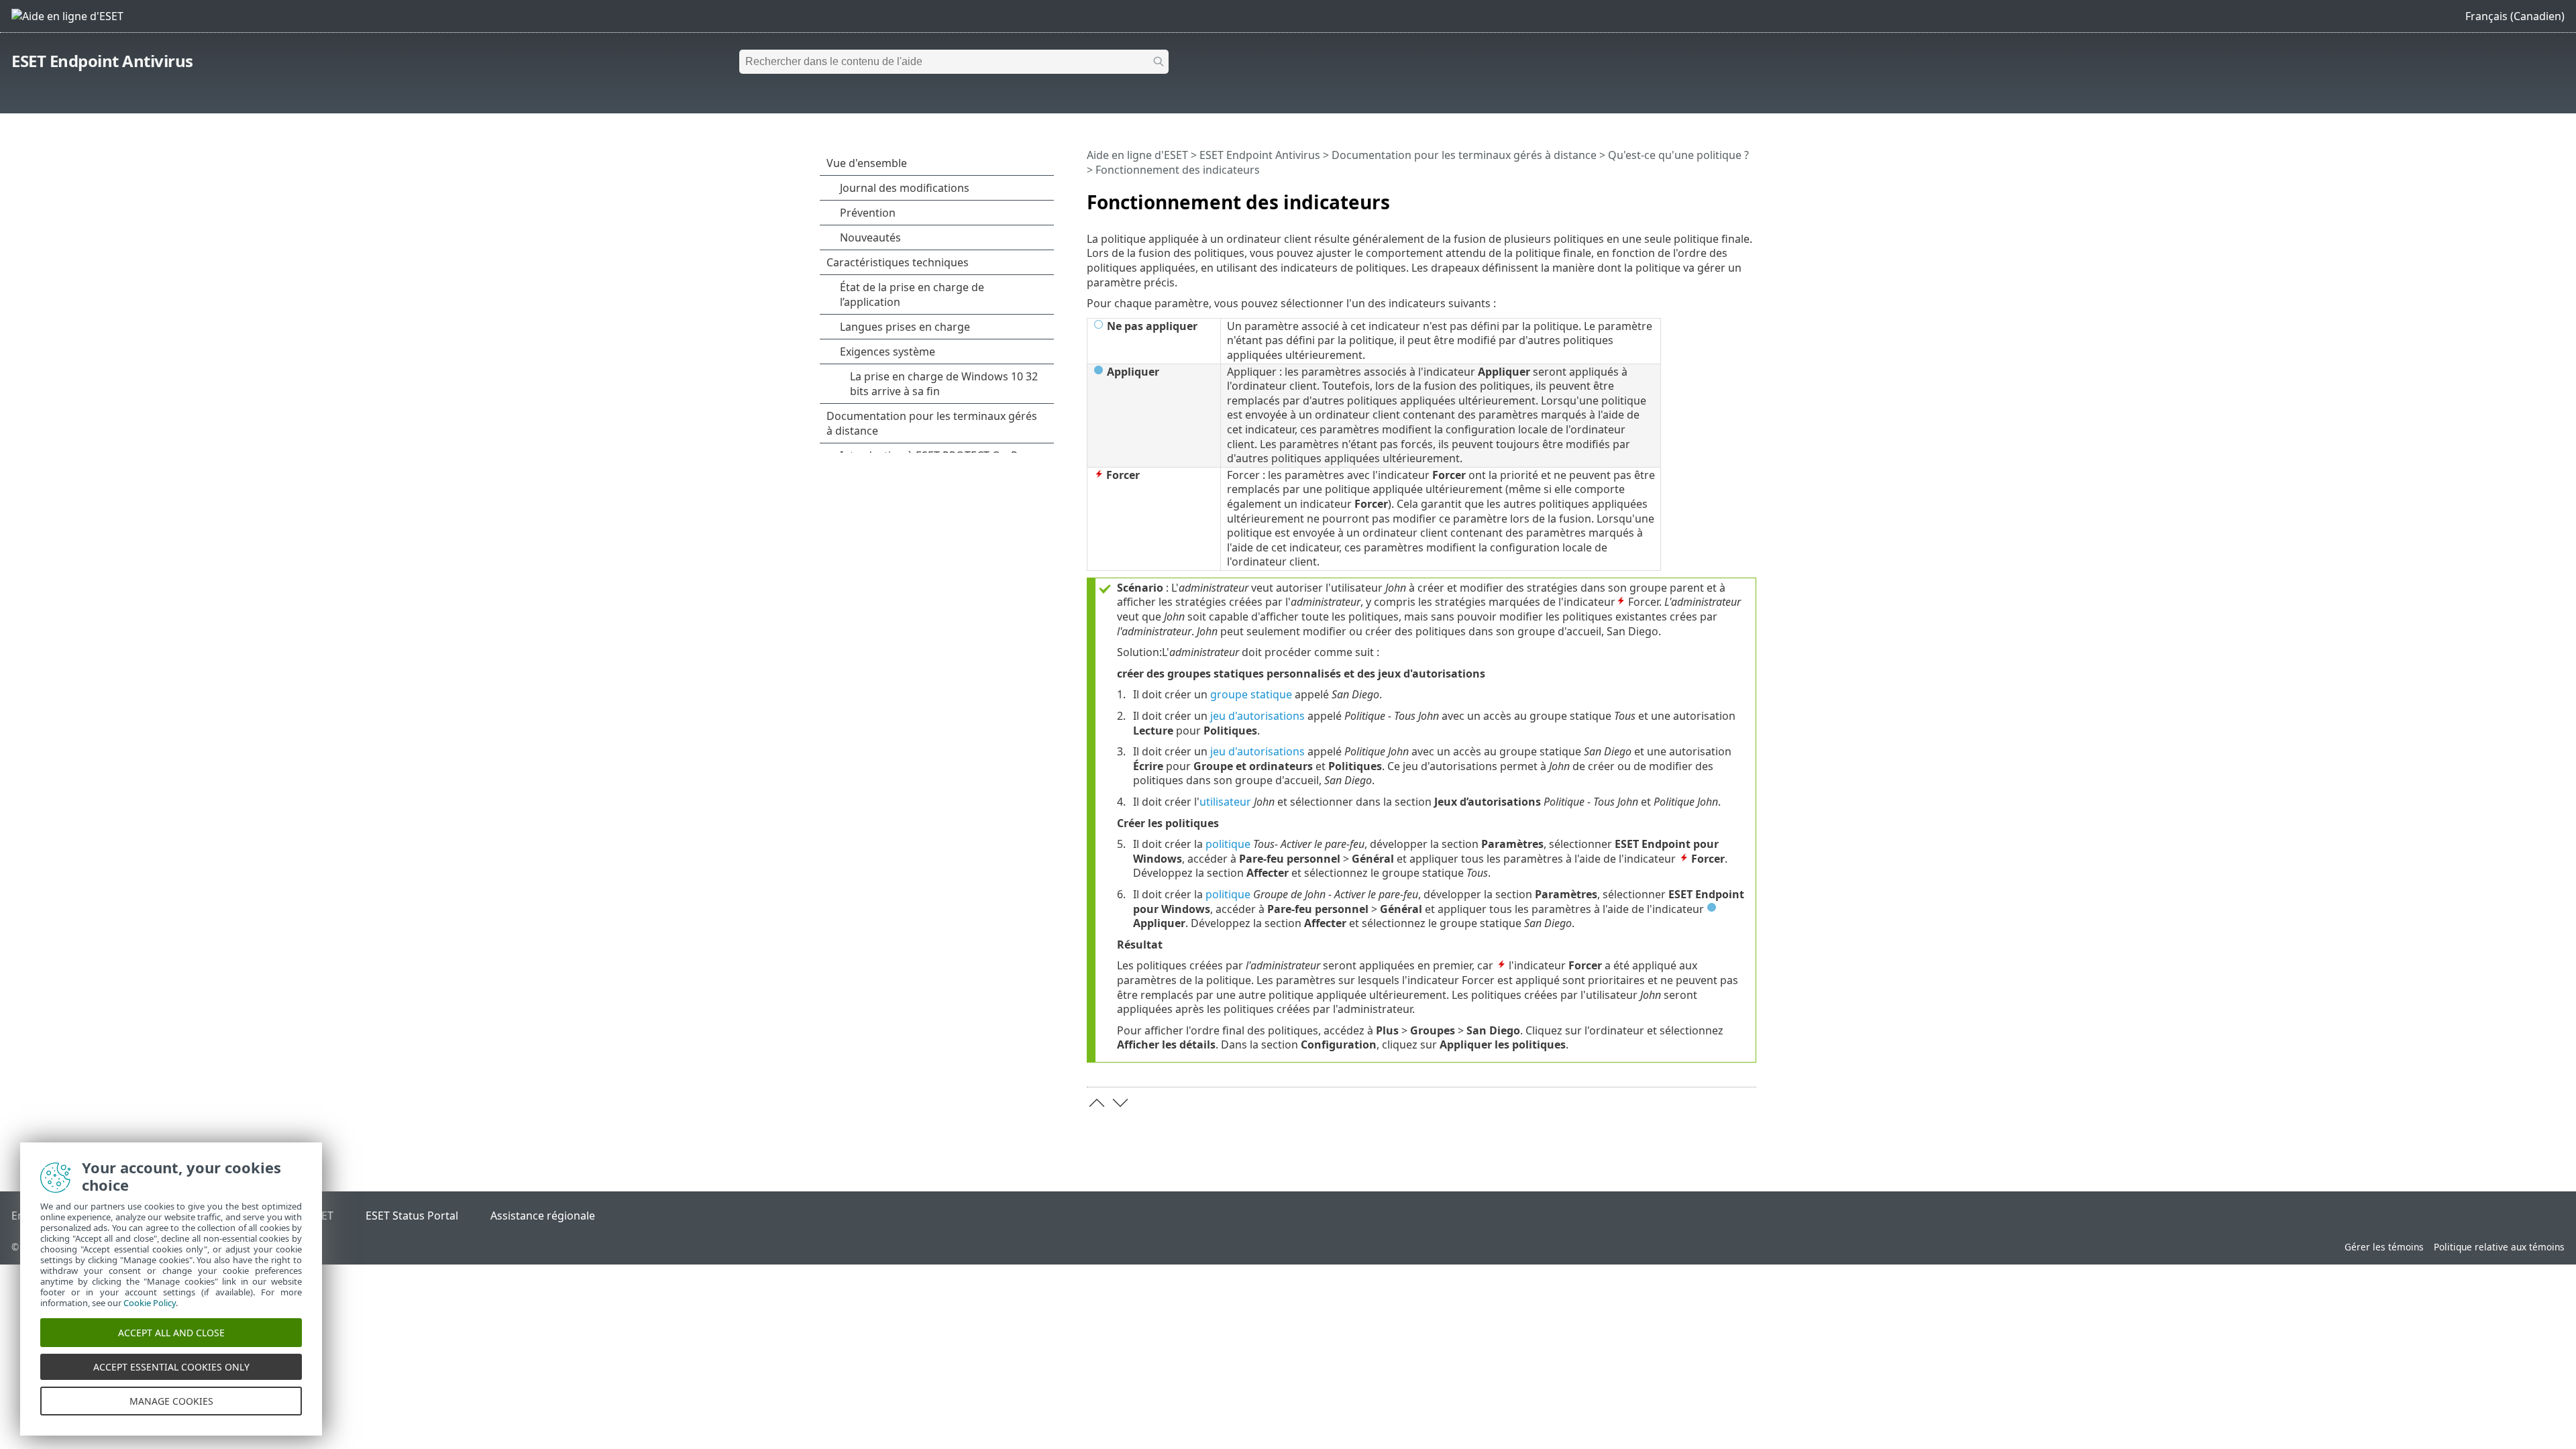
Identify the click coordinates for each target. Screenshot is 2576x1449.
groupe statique (1251, 694)
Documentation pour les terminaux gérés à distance (1464, 155)
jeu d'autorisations (1257, 716)
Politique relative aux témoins (2499, 1247)
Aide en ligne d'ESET (1137, 155)
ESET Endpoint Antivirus (102, 61)
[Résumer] (1749, 197)
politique (1228, 844)
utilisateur (1225, 802)
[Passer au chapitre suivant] (1120, 1103)
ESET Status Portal (412, 1216)
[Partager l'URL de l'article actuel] (1709, 197)
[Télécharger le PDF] (1729, 197)
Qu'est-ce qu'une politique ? (1678, 155)
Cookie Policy (150, 1303)
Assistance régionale (543, 1216)
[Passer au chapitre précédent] (1097, 1103)
